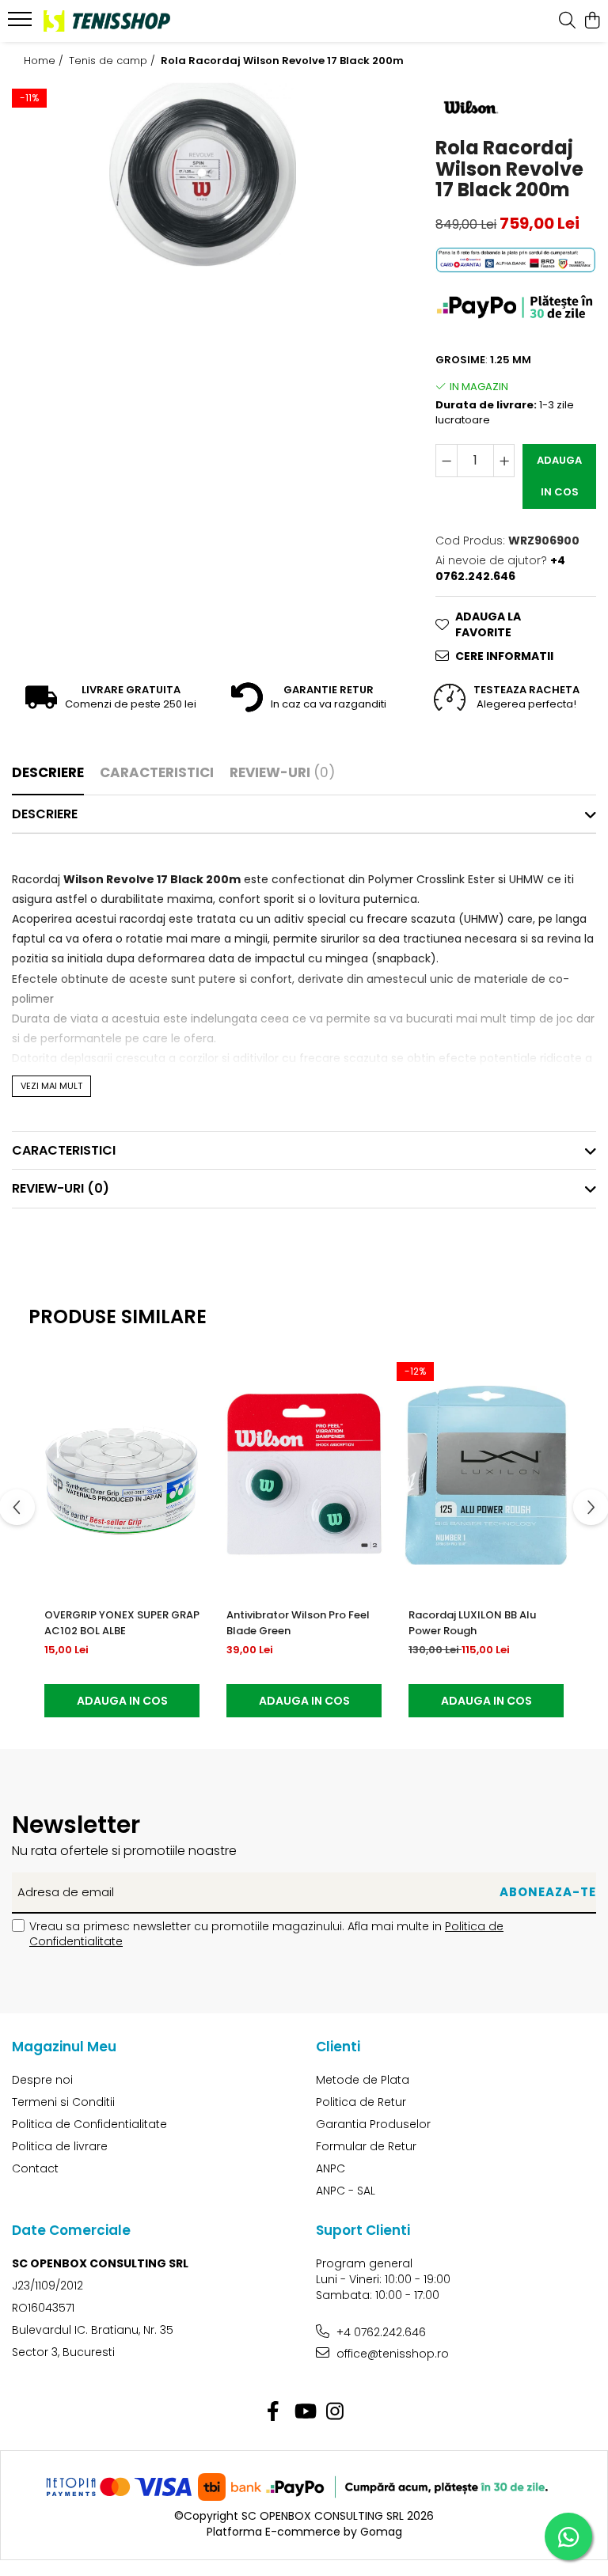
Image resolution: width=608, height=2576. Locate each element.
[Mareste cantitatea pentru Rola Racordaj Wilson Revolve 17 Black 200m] (504, 461)
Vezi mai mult (51, 1086)
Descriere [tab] (48, 772)
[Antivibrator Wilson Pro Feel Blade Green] (304, 1475)
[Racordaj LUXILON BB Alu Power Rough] (486, 1475)
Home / (45, 61)
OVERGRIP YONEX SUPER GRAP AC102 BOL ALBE (122, 1623)
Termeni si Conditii (63, 2102)
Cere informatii (504, 656)
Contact (35, 2168)
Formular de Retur (366, 2146)
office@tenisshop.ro (391, 2354)
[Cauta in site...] (567, 21)
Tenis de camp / (114, 61)
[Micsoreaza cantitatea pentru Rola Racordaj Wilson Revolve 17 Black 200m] (446, 461)
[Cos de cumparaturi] (592, 21)
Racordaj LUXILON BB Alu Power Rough (472, 1623)
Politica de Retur (361, 2102)
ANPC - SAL (346, 2191)
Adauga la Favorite (488, 624)
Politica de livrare (60, 2146)
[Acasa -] (107, 21)
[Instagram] (335, 2412)
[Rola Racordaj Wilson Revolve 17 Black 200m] (203, 175)
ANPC (331, 2168)
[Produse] (22, 24)
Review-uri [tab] (282, 772)
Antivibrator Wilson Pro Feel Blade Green (298, 1623)
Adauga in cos (559, 476)
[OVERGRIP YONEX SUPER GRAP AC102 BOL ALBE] (122, 1475)
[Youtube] (304, 2412)
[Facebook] (274, 2412)
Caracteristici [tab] (157, 772)
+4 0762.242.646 (380, 2332)
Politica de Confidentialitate (89, 2124)
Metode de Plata (363, 2080)
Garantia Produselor (373, 2124)
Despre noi (42, 2080)
